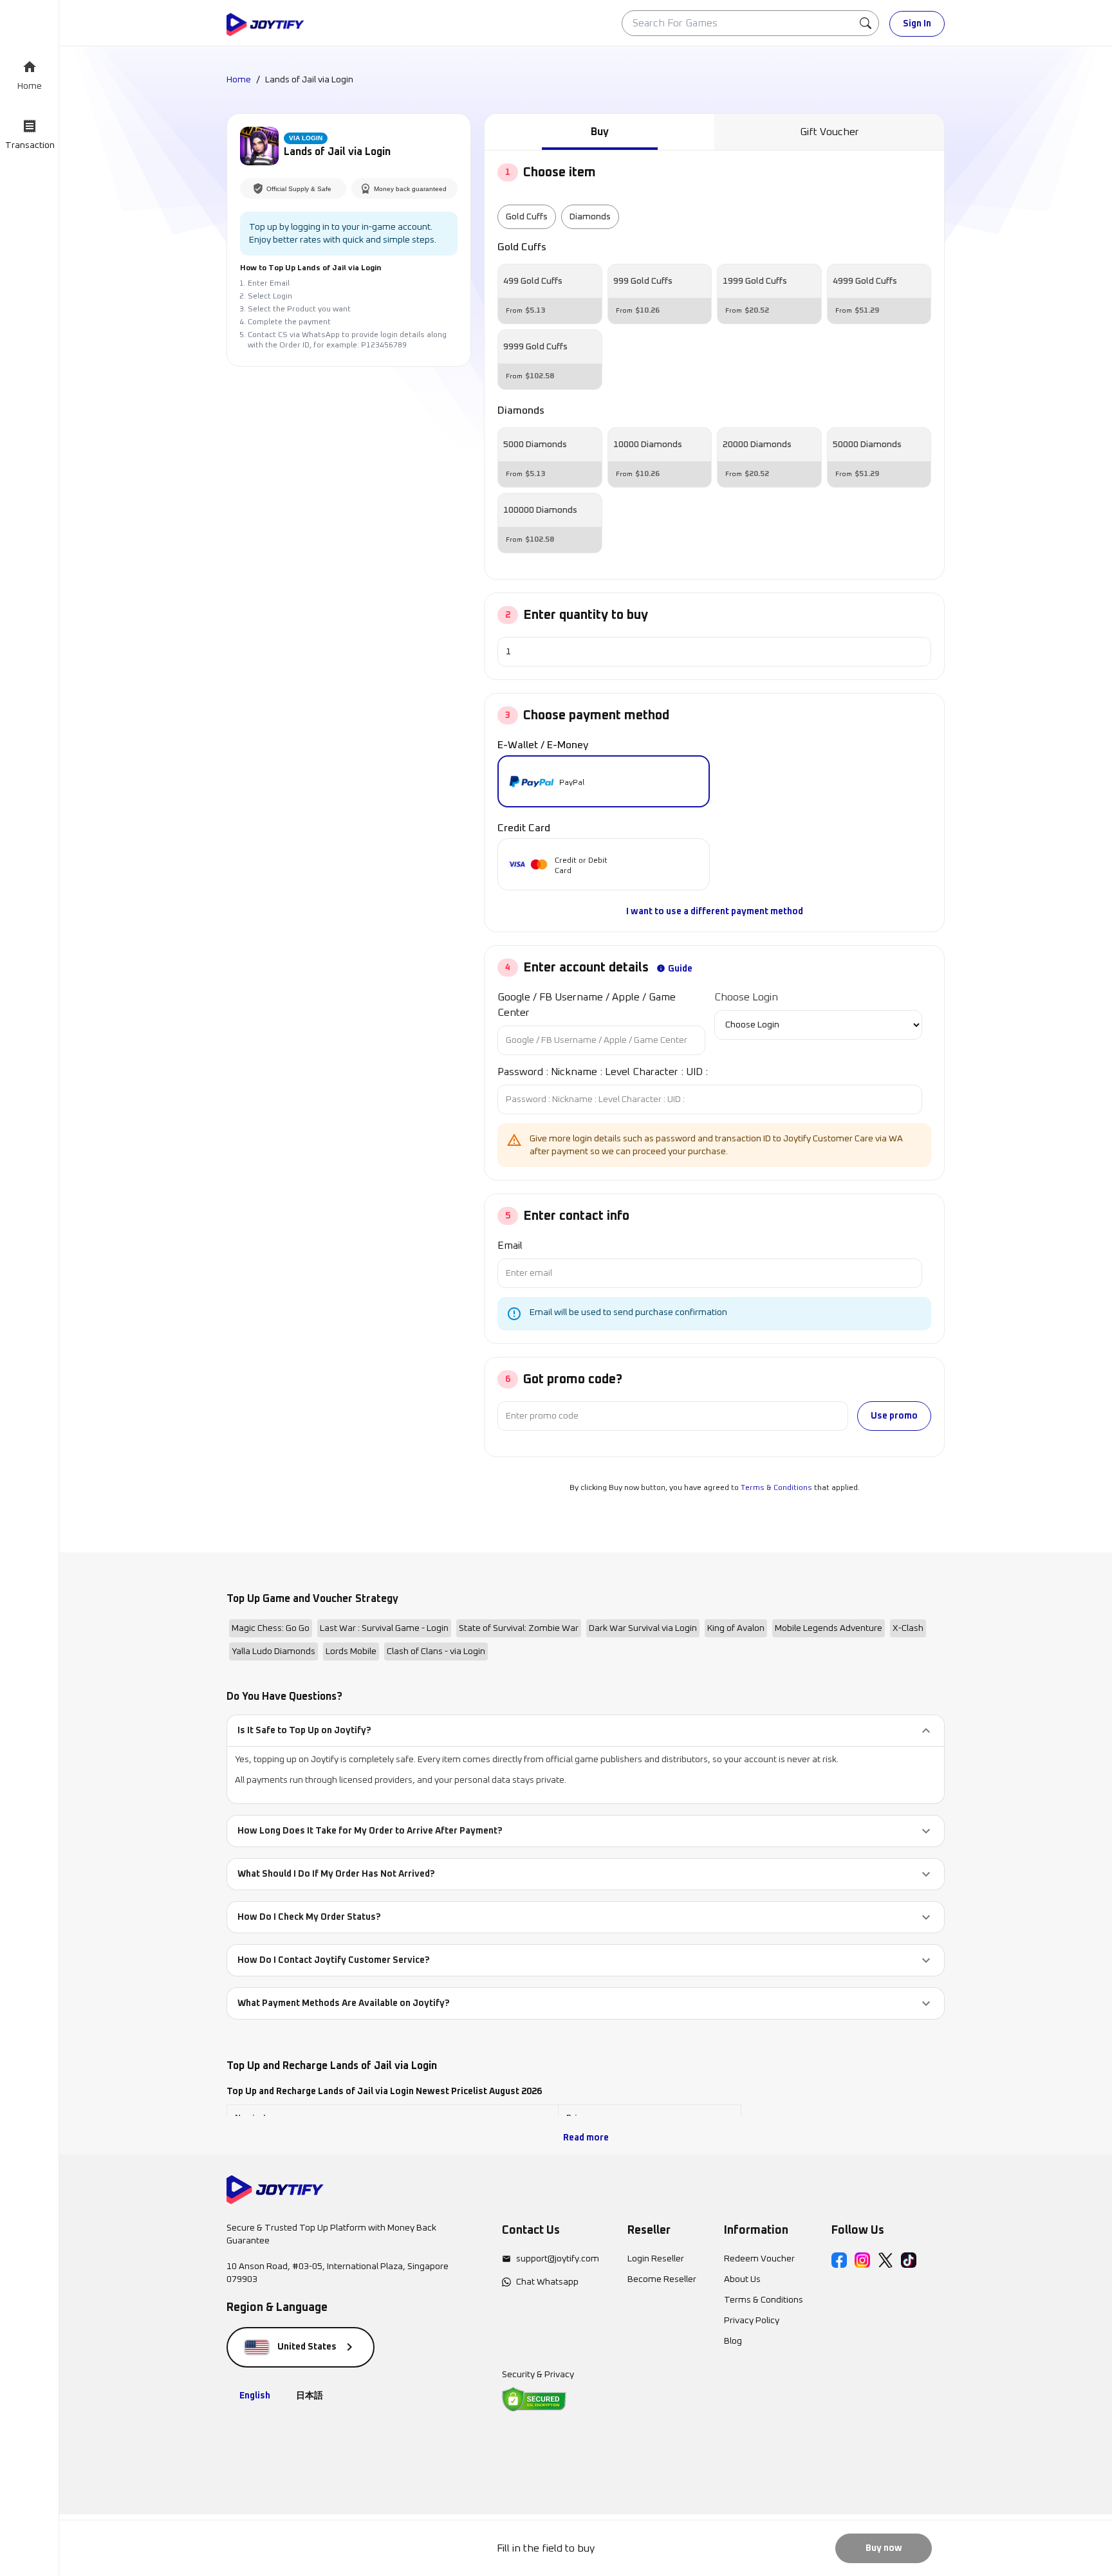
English (255, 2396)
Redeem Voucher (759, 2259)
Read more (586, 2138)
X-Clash (908, 1628)
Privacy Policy (752, 2321)
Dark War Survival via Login (643, 1628)
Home (239, 80)
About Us (742, 2279)
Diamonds (590, 217)
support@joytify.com (558, 2259)
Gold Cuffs (527, 217)
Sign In (917, 24)
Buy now (884, 2548)
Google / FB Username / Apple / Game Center (587, 1005)
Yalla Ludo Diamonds (273, 1651)
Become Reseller (662, 2279)
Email (510, 1246)
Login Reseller (656, 2259)
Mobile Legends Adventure (829, 1628)
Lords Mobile (351, 1651)
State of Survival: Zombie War (519, 1628)
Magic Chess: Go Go (271, 1628)
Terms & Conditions (776, 1488)
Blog (733, 2341)
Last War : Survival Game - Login (384, 1628)
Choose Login (746, 997)
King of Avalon (736, 1628)
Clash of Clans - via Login (436, 1651)
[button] (586, 1731)
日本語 (310, 2396)
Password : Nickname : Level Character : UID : (603, 1072)
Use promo (894, 1416)
